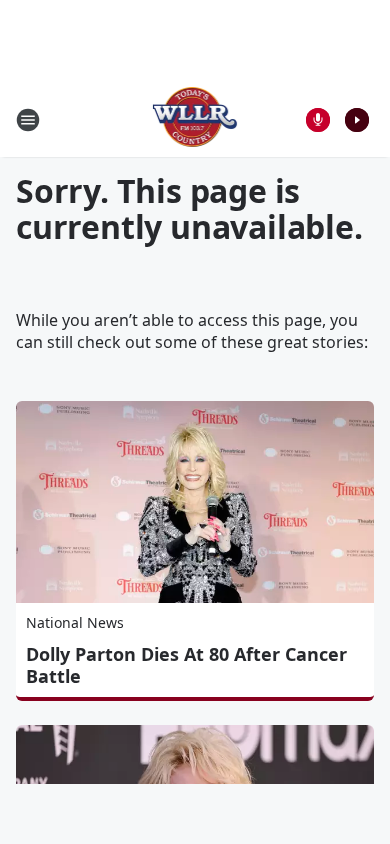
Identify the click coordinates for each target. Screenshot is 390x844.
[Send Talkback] (318, 120)
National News (75, 622)
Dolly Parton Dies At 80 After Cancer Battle (186, 665)
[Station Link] (195, 119)
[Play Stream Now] (357, 120)
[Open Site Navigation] (28, 120)
